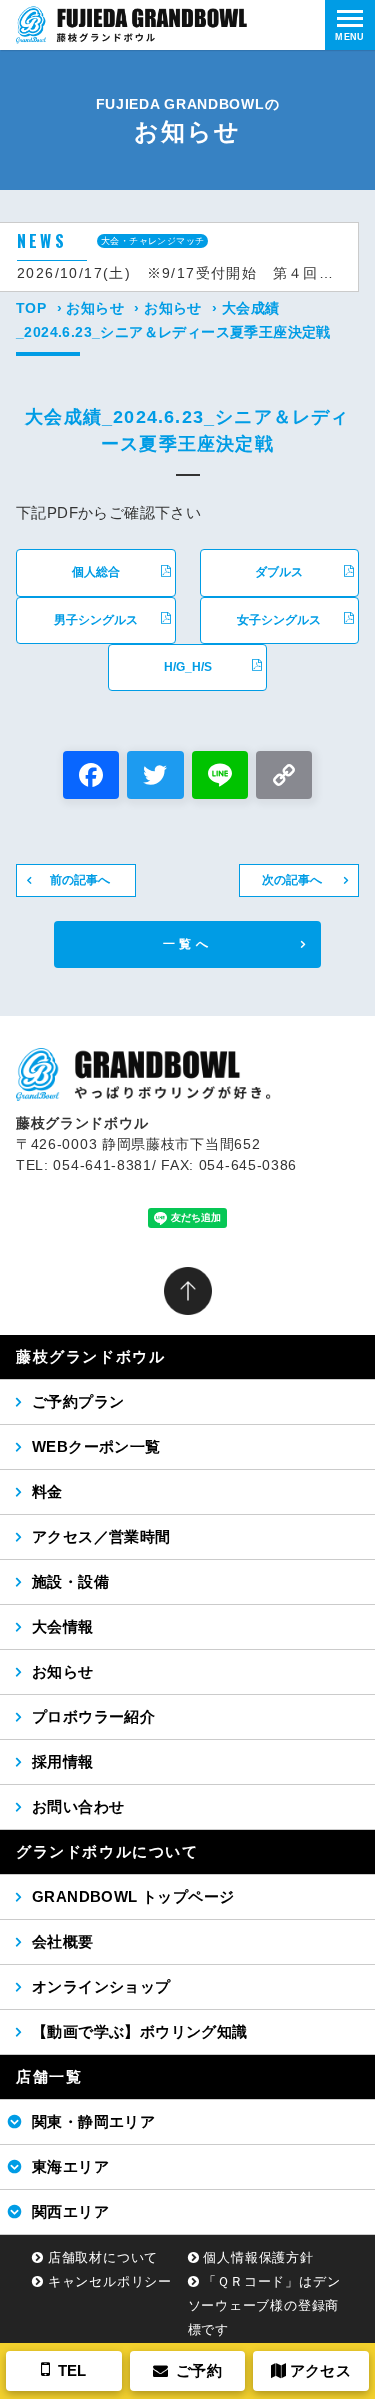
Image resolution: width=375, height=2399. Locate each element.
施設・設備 (70, 1581)
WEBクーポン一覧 (96, 1446)
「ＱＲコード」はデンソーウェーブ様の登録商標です (264, 2305)
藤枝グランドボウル (90, 1356)
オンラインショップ (101, 1986)
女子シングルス (279, 620)
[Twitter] (155, 777)
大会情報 (63, 1626)
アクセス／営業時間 (101, 1536)
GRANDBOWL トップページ (133, 1896)
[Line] (220, 777)
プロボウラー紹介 (93, 1716)
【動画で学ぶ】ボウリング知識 (140, 2031)
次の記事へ (292, 880)
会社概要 (63, 1941)
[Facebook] (91, 777)
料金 (47, 1491)
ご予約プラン (78, 1401)
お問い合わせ (78, 1806)
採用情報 (63, 1761)
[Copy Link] (284, 777)
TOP (31, 308)
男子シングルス (96, 620)
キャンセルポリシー (110, 2281)
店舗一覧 (49, 2076)
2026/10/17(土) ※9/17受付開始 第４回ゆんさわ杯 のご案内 (179, 273)
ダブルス (279, 572)
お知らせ (95, 308)
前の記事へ (80, 880)
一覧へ (187, 944)
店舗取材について (103, 2257)
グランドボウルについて (107, 1851)
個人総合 (96, 572)
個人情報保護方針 (258, 2257)
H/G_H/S (188, 667)
